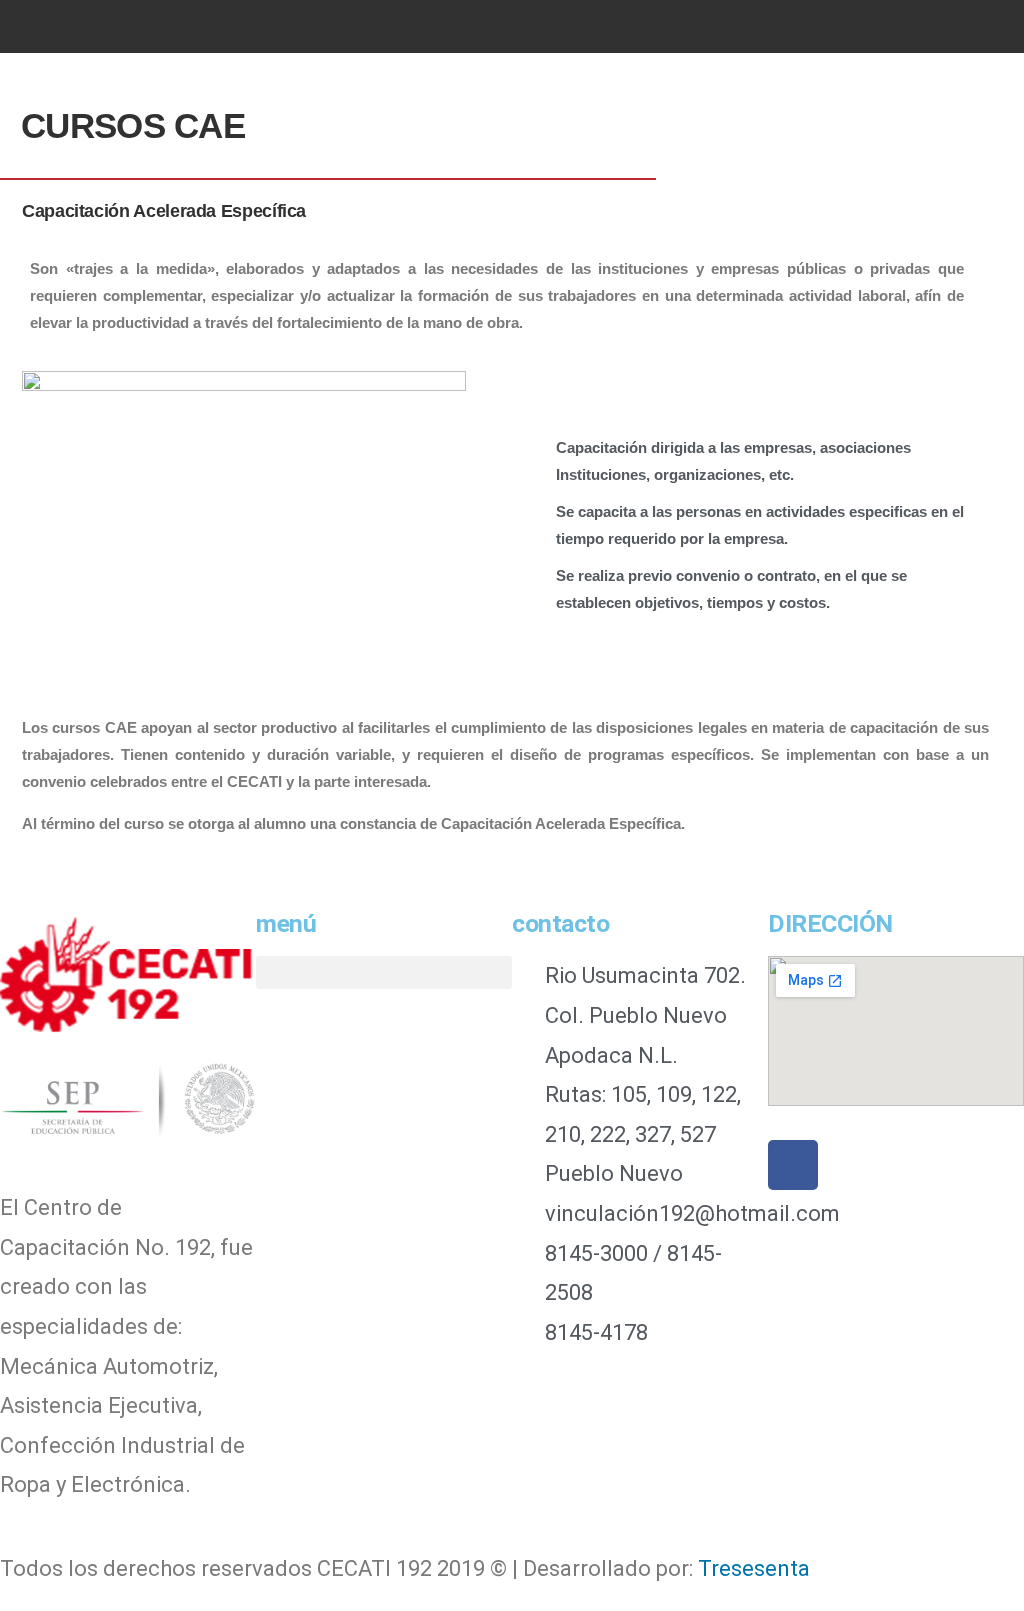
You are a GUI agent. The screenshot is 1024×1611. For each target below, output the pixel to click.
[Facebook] (793, 1165)
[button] (140, 26)
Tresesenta (754, 1568)
